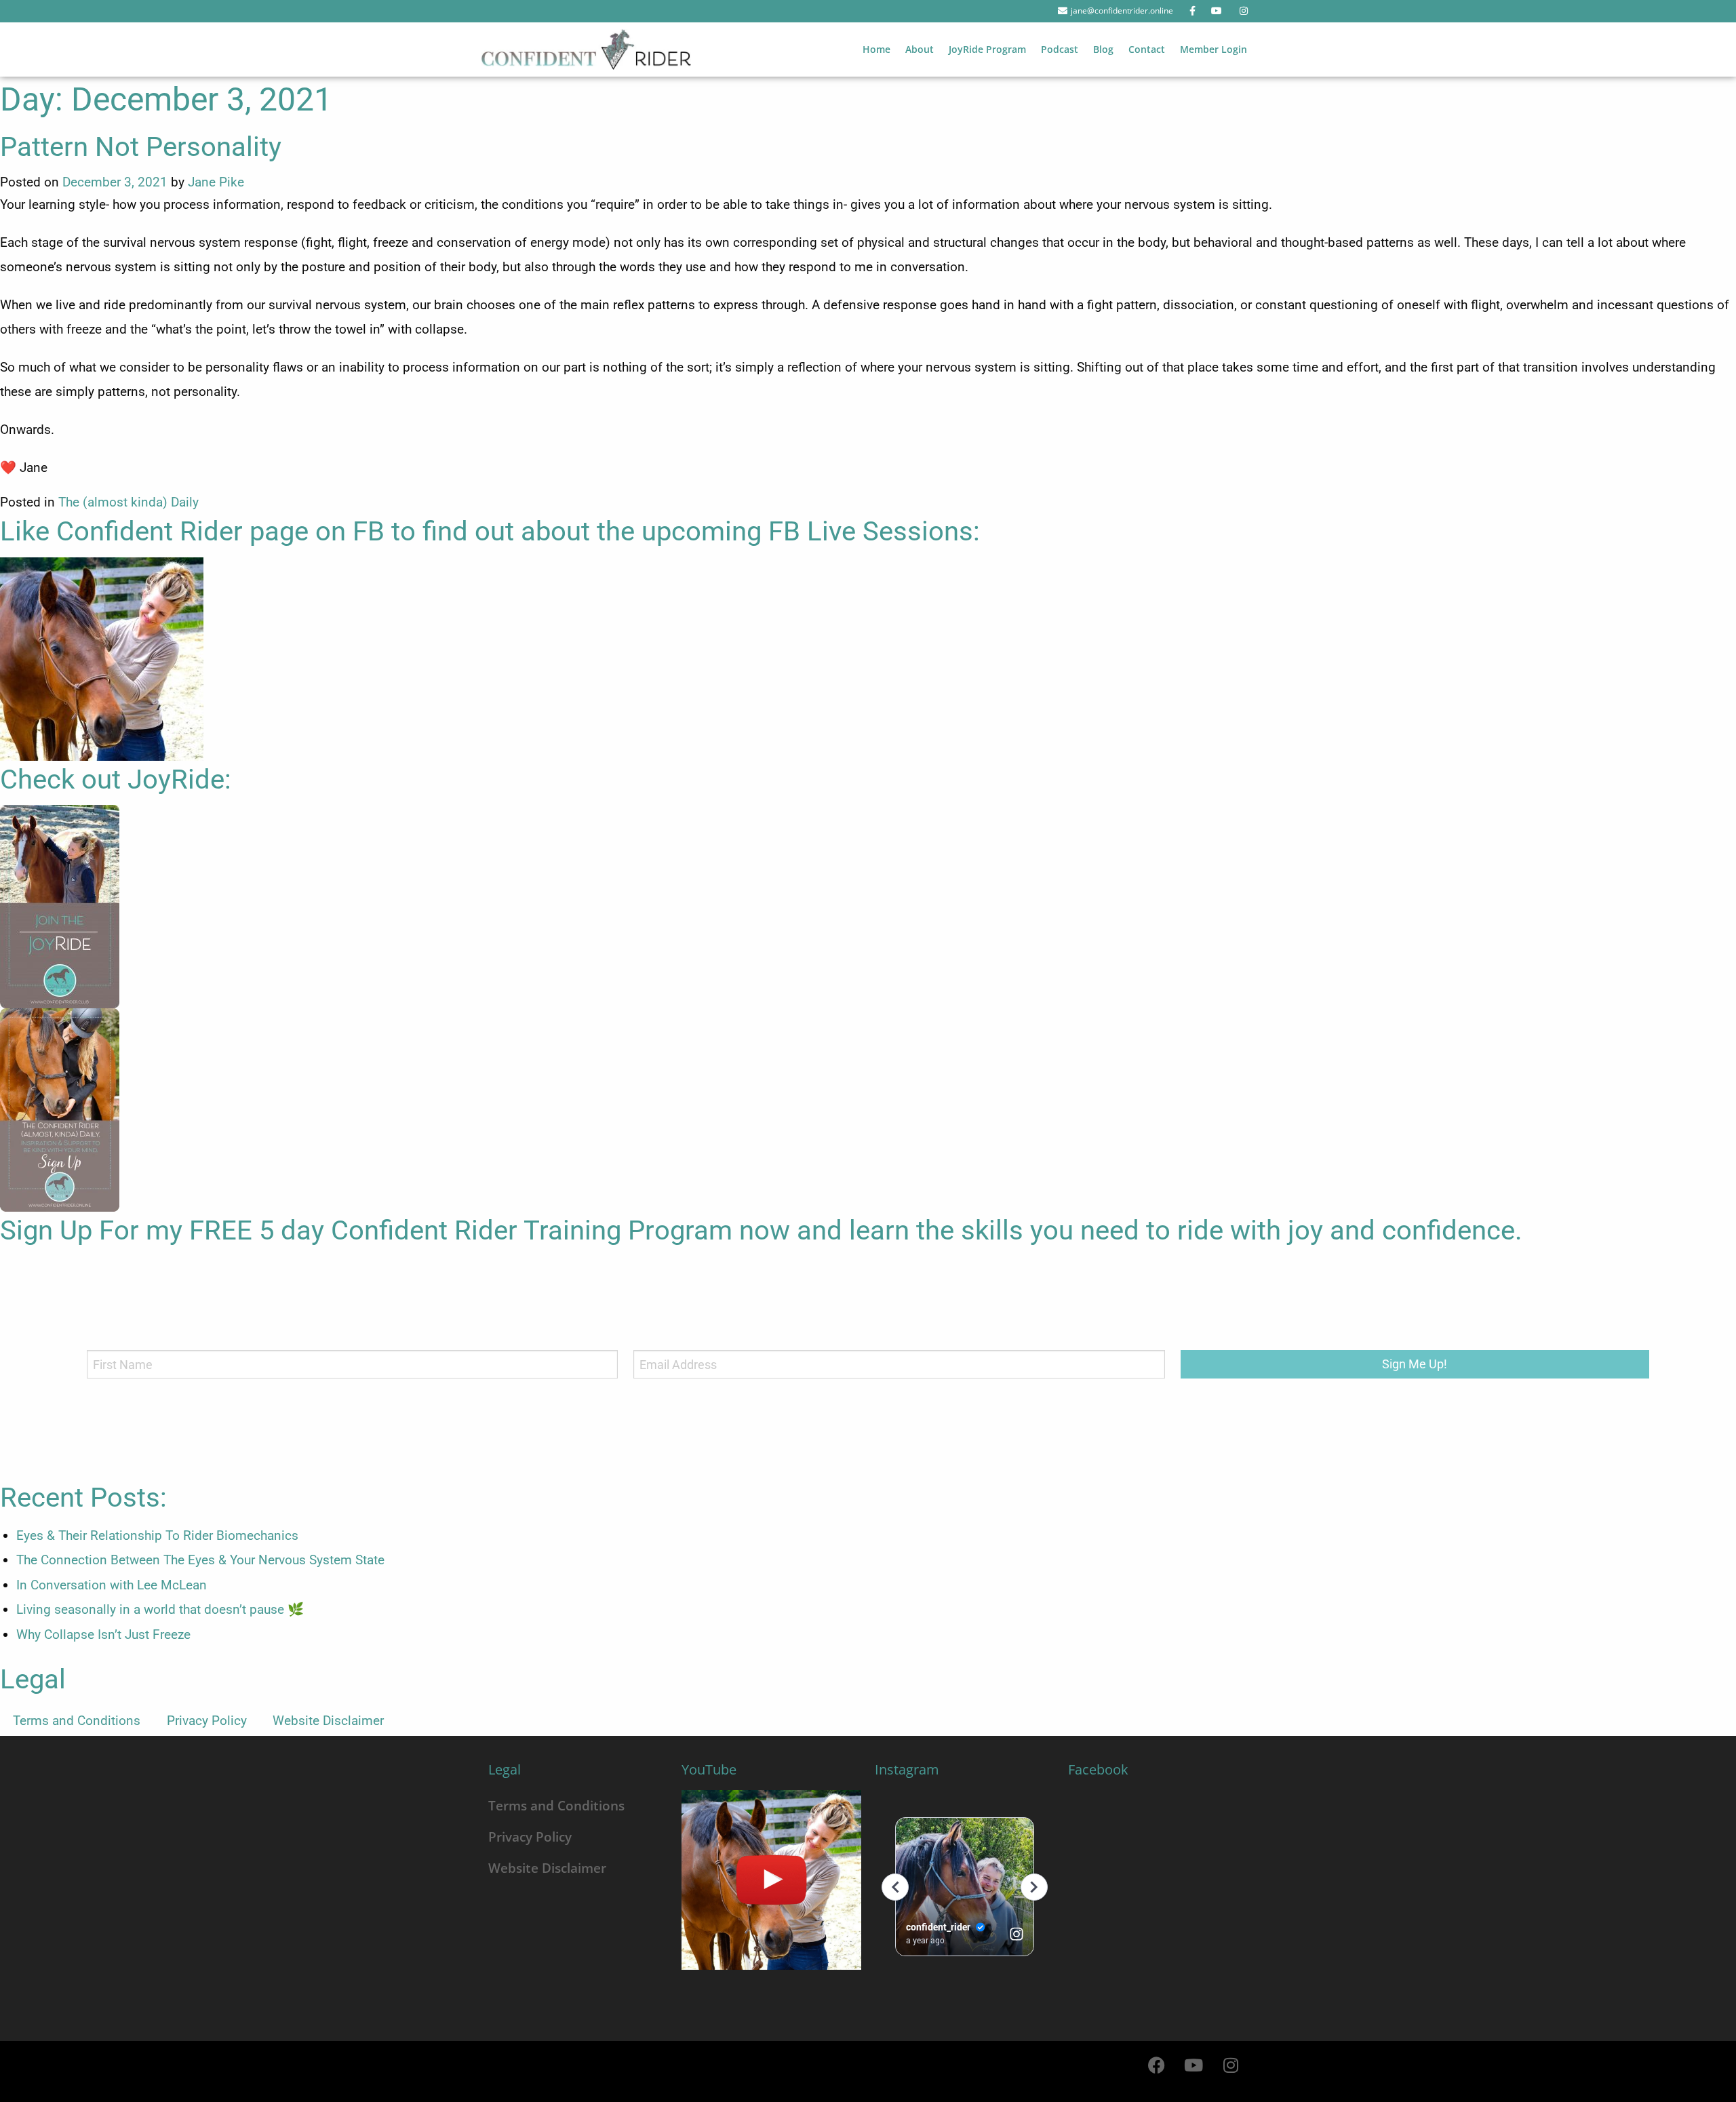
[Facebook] (1156, 2065)
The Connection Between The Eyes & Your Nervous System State (200, 1560)
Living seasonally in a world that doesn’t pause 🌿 (160, 1609)
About (920, 49)
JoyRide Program (987, 49)
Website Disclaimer (328, 1721)
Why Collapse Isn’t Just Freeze (103, 1634)
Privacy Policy (207, 1721)
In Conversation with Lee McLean (112, 1585)
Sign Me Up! (1415, 1364)
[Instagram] (1231, 2065)
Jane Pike (216, 182)
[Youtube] (1193, 2065)
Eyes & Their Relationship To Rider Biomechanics (157, 1535)
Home (876, 49)
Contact (1147, 49)
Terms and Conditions (77, 1721)
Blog (1103, 49)
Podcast (1060, 49)
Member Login (1214, 49)
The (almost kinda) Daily (129, 502)
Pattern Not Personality (141, 147)
